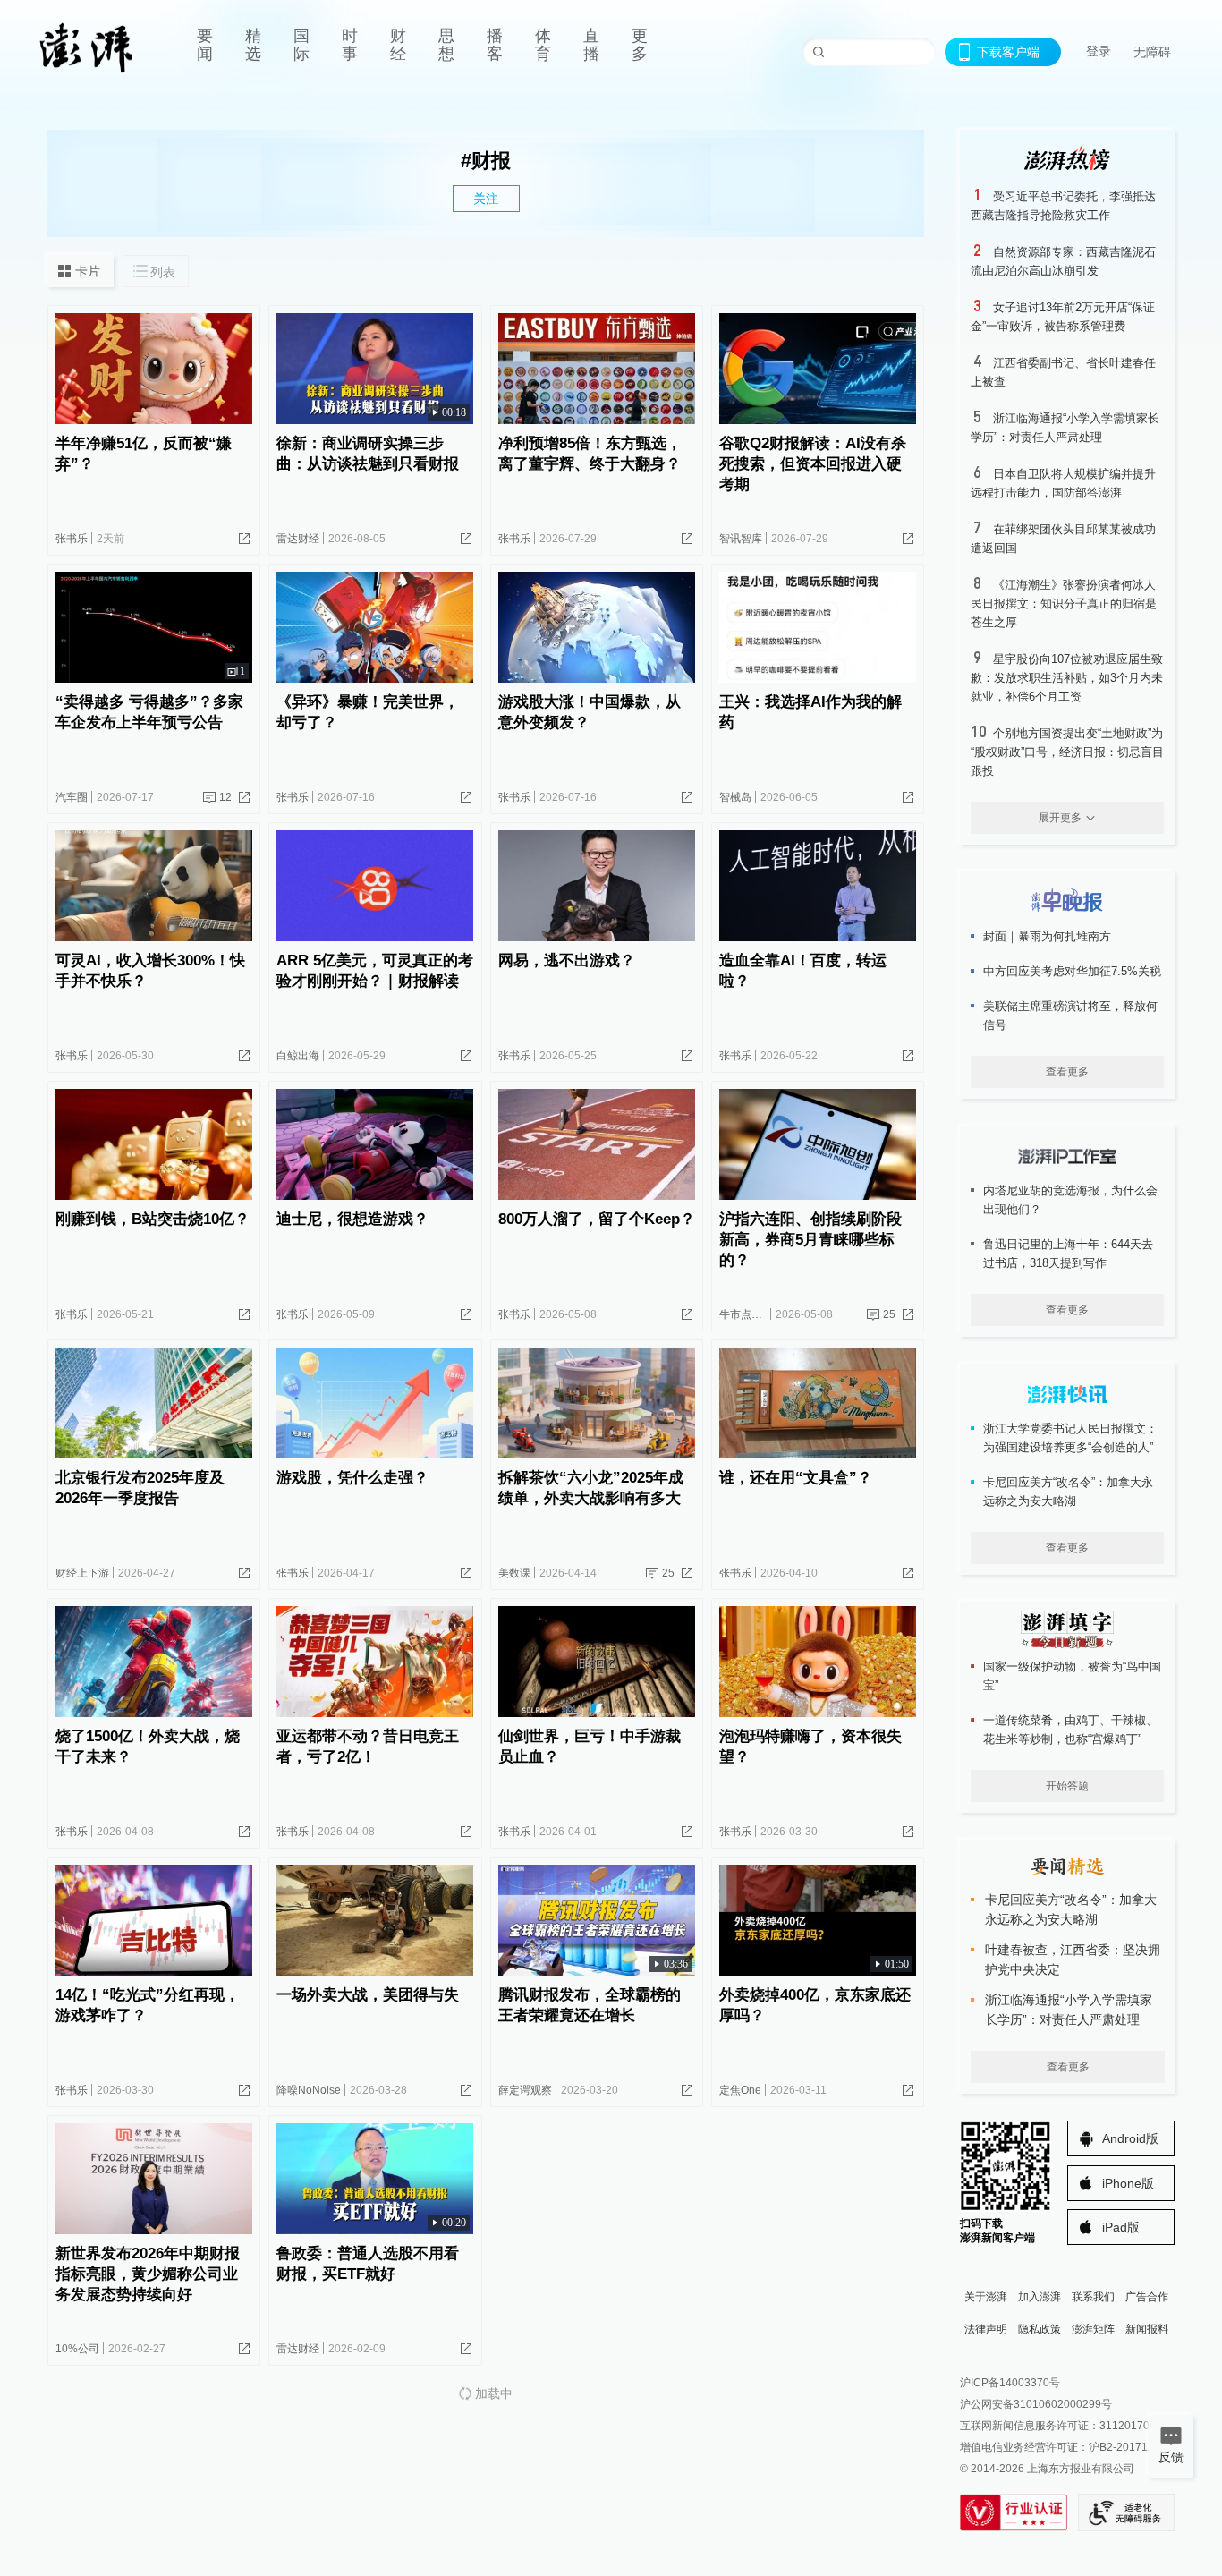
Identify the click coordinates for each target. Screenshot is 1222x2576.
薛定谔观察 (525, 2090)
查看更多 (1067, 1072)
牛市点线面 (746, 1314)
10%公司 (77, 2349)
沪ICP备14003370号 (1010, 2383)
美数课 (514, 1573)
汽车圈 (72, 797)
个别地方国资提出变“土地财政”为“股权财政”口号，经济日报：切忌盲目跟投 (1067, 752)
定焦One (740, 2090)
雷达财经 (298, 539)
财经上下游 (82, 1573)
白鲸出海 (298, 1056)
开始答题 (1067, 1786)
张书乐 (72, 539)
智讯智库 (741, 539)
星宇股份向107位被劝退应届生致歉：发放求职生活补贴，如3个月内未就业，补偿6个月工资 (1067, 678)
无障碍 (1152, 52)
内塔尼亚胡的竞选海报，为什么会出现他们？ (1070, 1200)
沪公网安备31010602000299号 (1036, 2404)
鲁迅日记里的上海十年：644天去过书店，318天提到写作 (1068, 1254)
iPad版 (1121, 2227)
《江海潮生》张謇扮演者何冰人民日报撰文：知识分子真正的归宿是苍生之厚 (1064, 604)
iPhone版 (1128, 2183)
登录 (1099, 51)
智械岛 (735, 797)
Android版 (1130, 2138)
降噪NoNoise (309, 2090)
